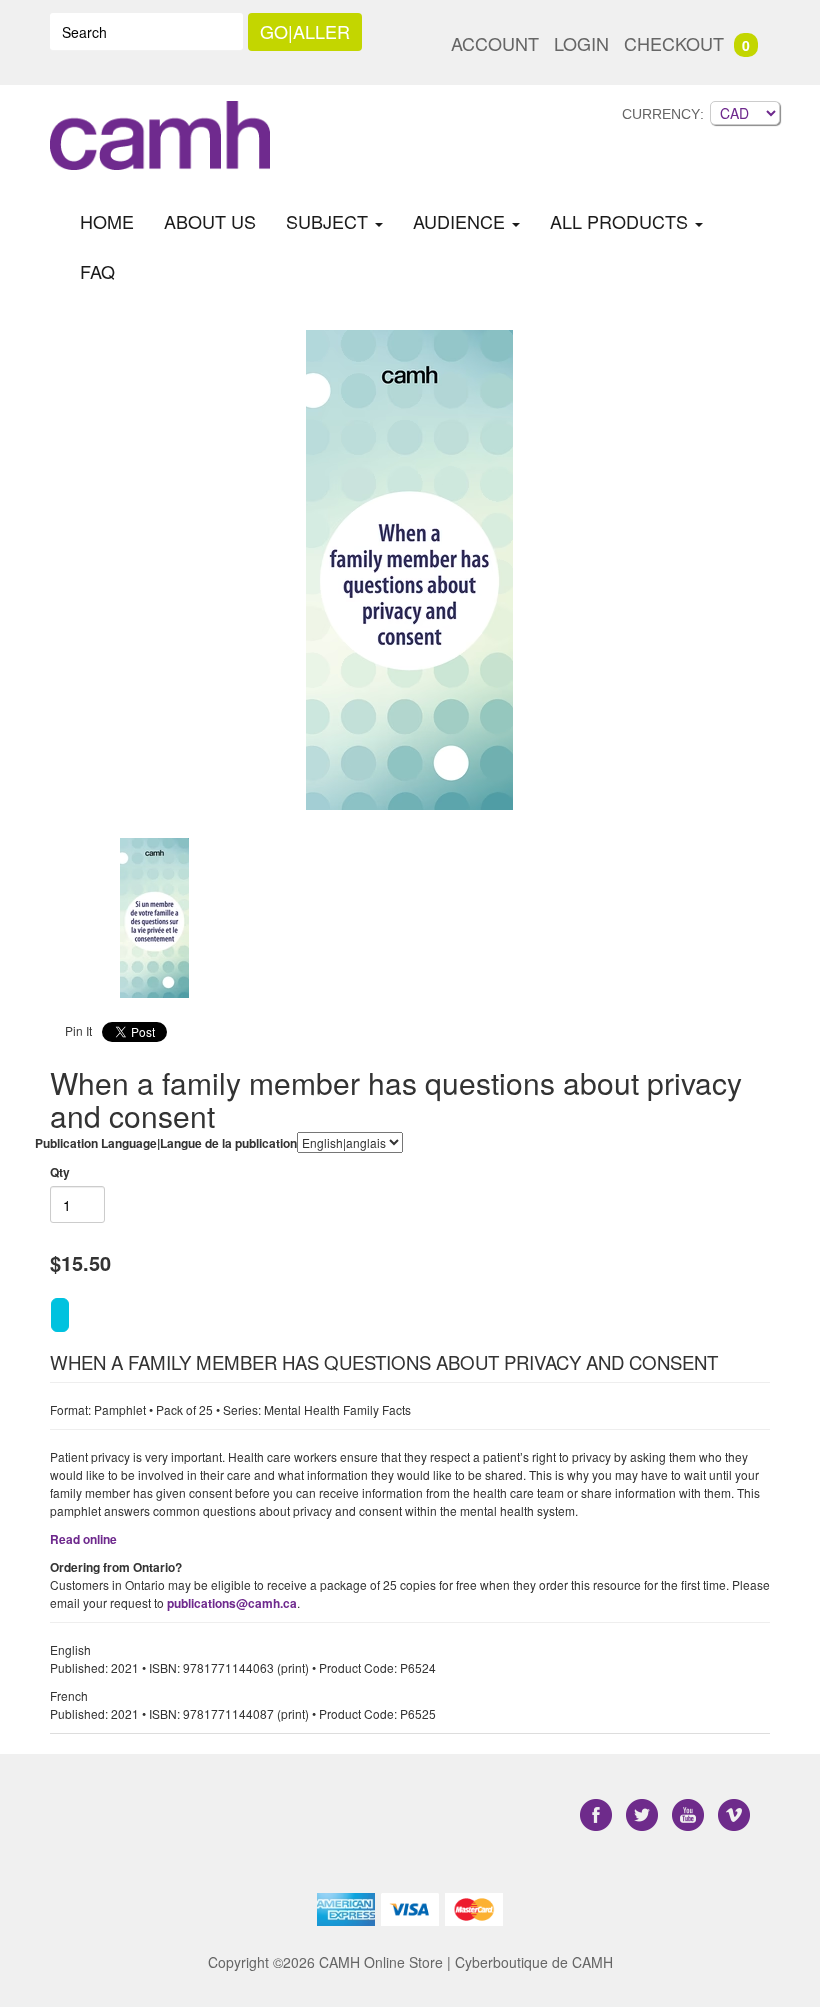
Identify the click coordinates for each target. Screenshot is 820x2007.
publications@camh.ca (232, 1603)
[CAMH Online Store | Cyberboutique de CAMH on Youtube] (690, 1815)
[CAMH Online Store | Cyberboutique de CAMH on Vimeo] (734, 1815)
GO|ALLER (305, 31)
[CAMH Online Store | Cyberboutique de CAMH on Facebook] (598, 1815)
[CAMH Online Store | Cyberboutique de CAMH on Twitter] (644, 1815)
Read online (83, 1539)
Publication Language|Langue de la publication (166, 1143)
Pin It (78, 1030)
